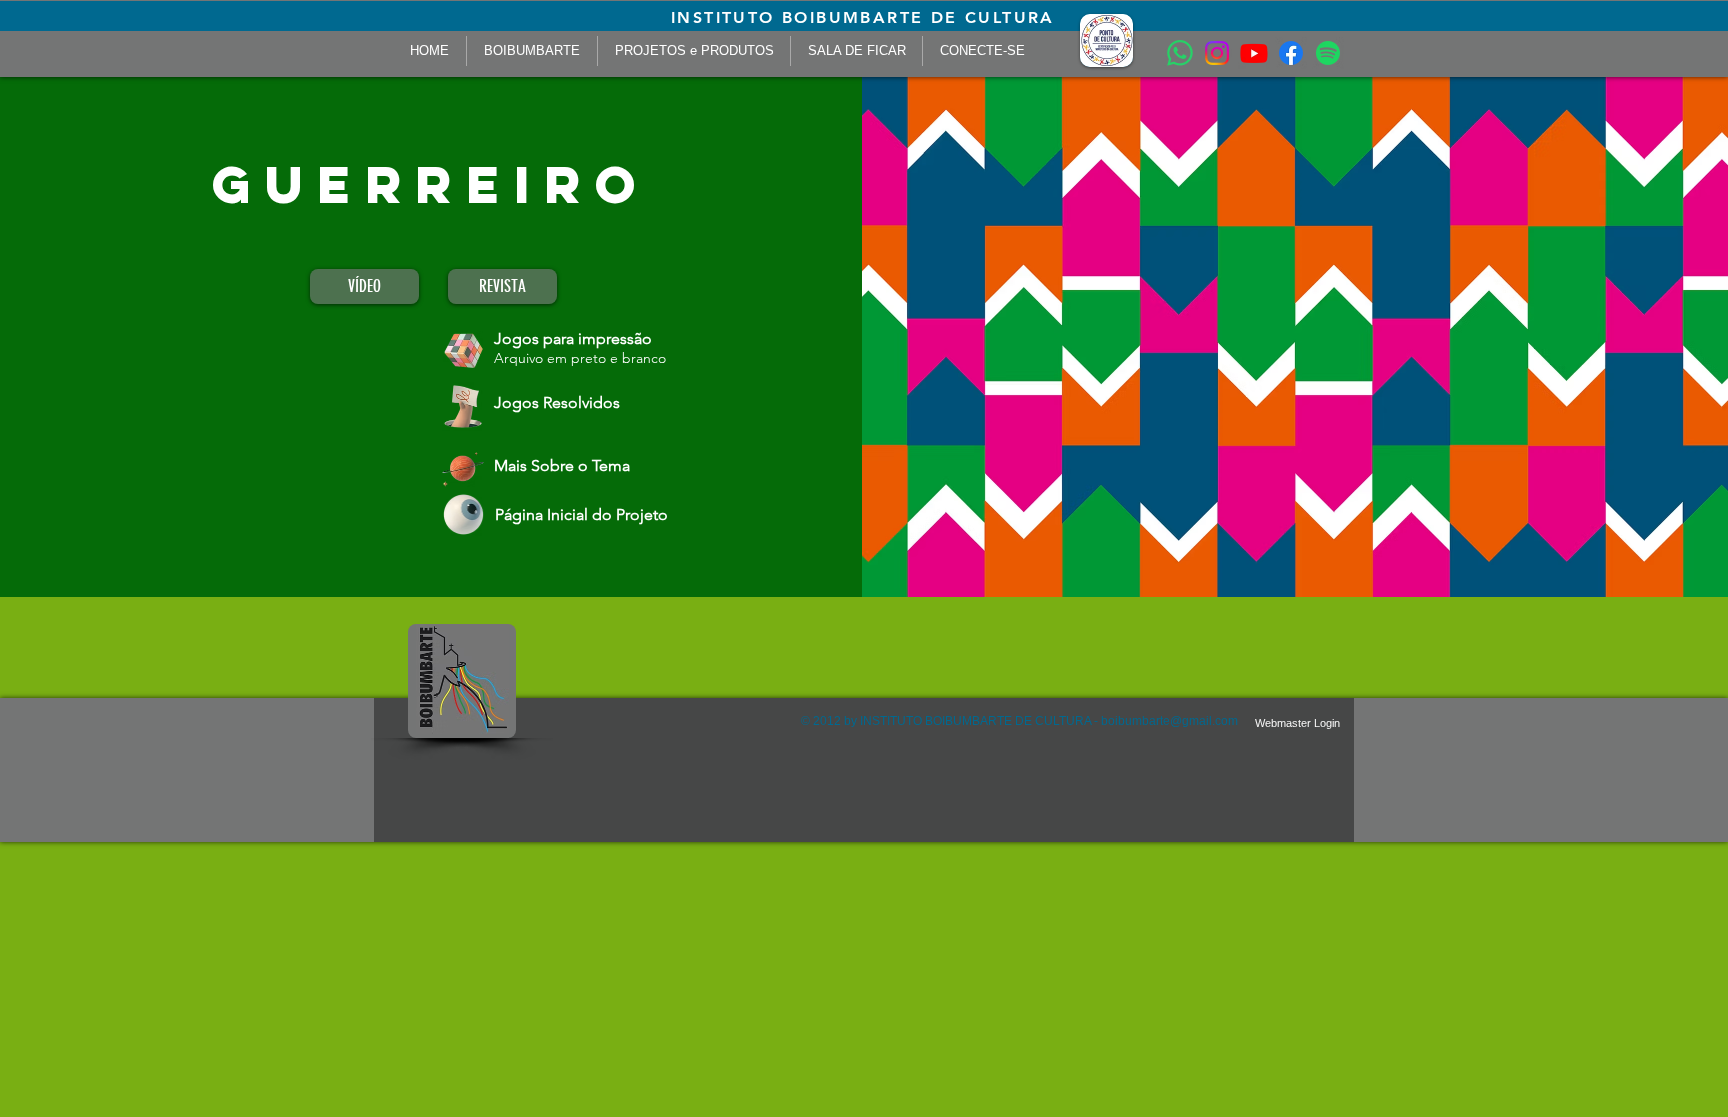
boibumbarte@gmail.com (1169, 721)
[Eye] (464, 514)
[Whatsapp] (1180, 53)
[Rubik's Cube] (464, 350)
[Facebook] (1291, 53)
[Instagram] (1217, 53)
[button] (1106, 40)
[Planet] (463, 467)
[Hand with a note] (463, 406)
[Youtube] (1254, 53)
